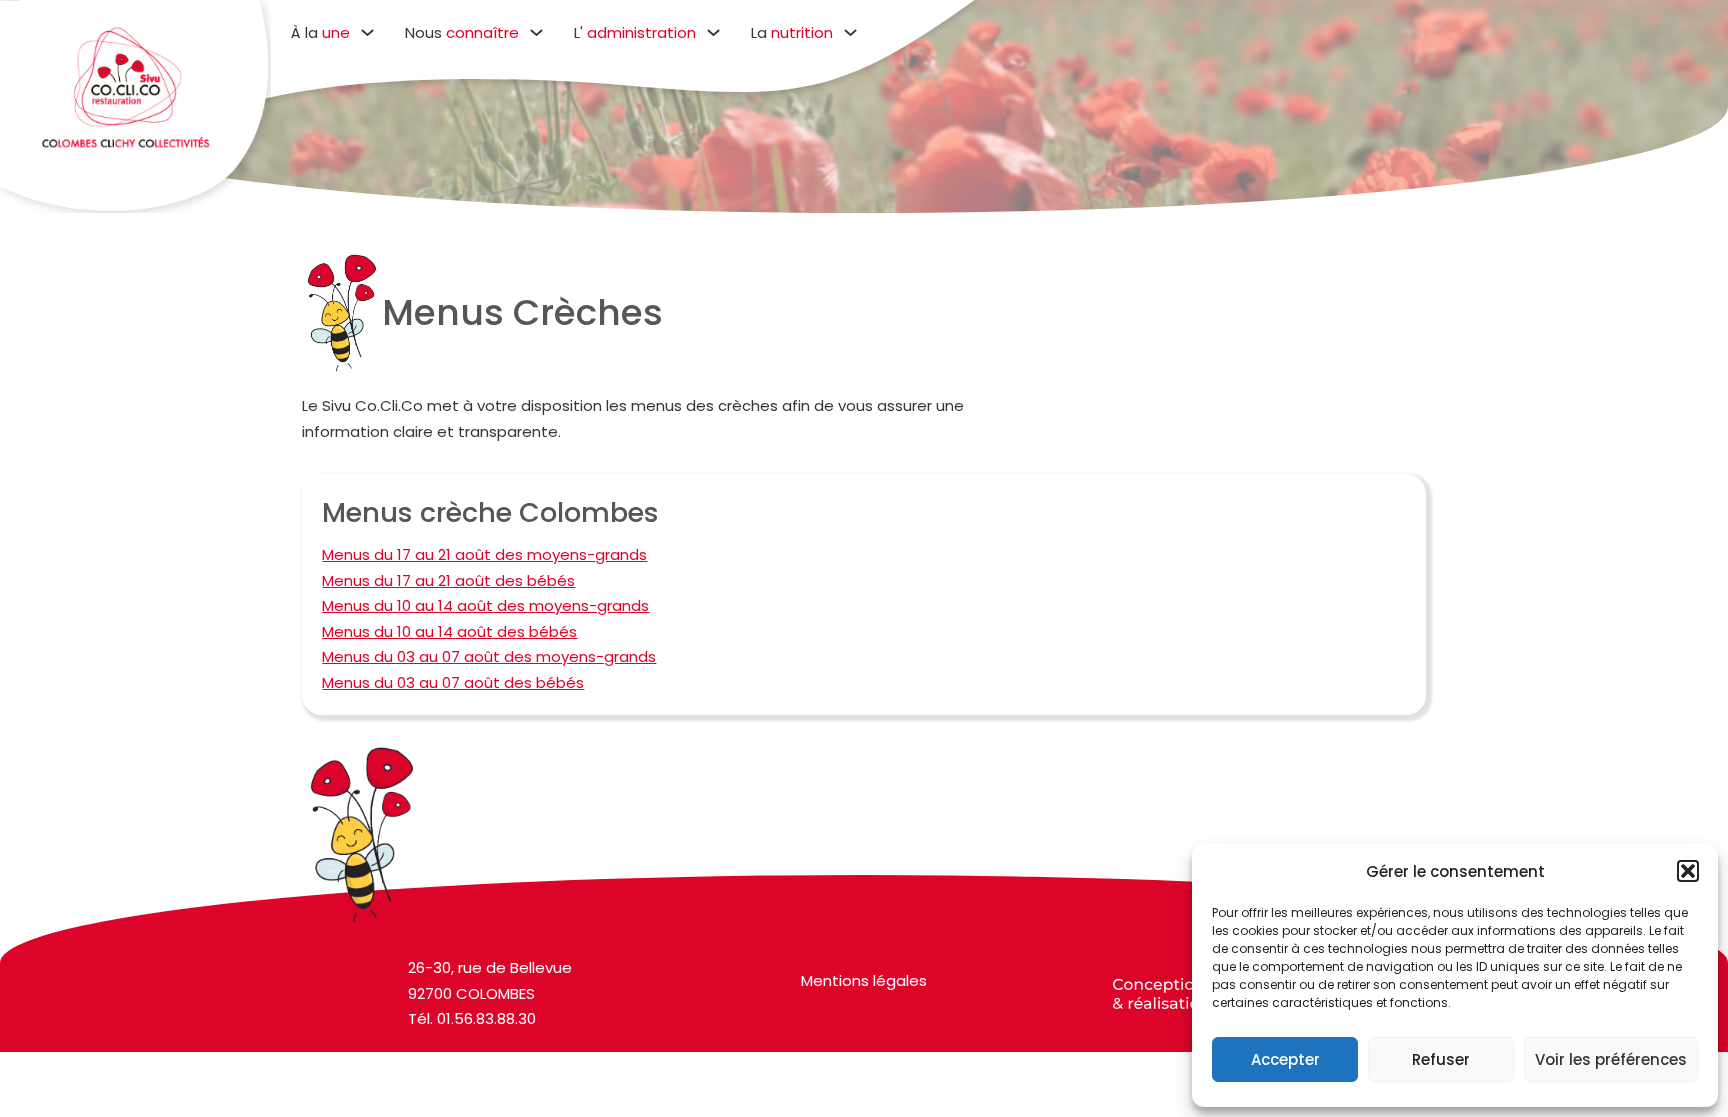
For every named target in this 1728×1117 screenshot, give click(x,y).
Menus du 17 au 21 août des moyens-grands (484, 554)
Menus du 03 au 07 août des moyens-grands (489, 656)
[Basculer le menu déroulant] (367, 32)
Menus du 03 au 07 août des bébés (453, 682)
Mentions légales (864, 980)
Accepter (1285, 1059)
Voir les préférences (1611, 1059)
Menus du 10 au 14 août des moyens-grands (485, 605)
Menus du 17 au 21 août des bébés (448, 580)
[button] (1688, 871)
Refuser (1441, 1059)
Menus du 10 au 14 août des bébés (449, 631)
